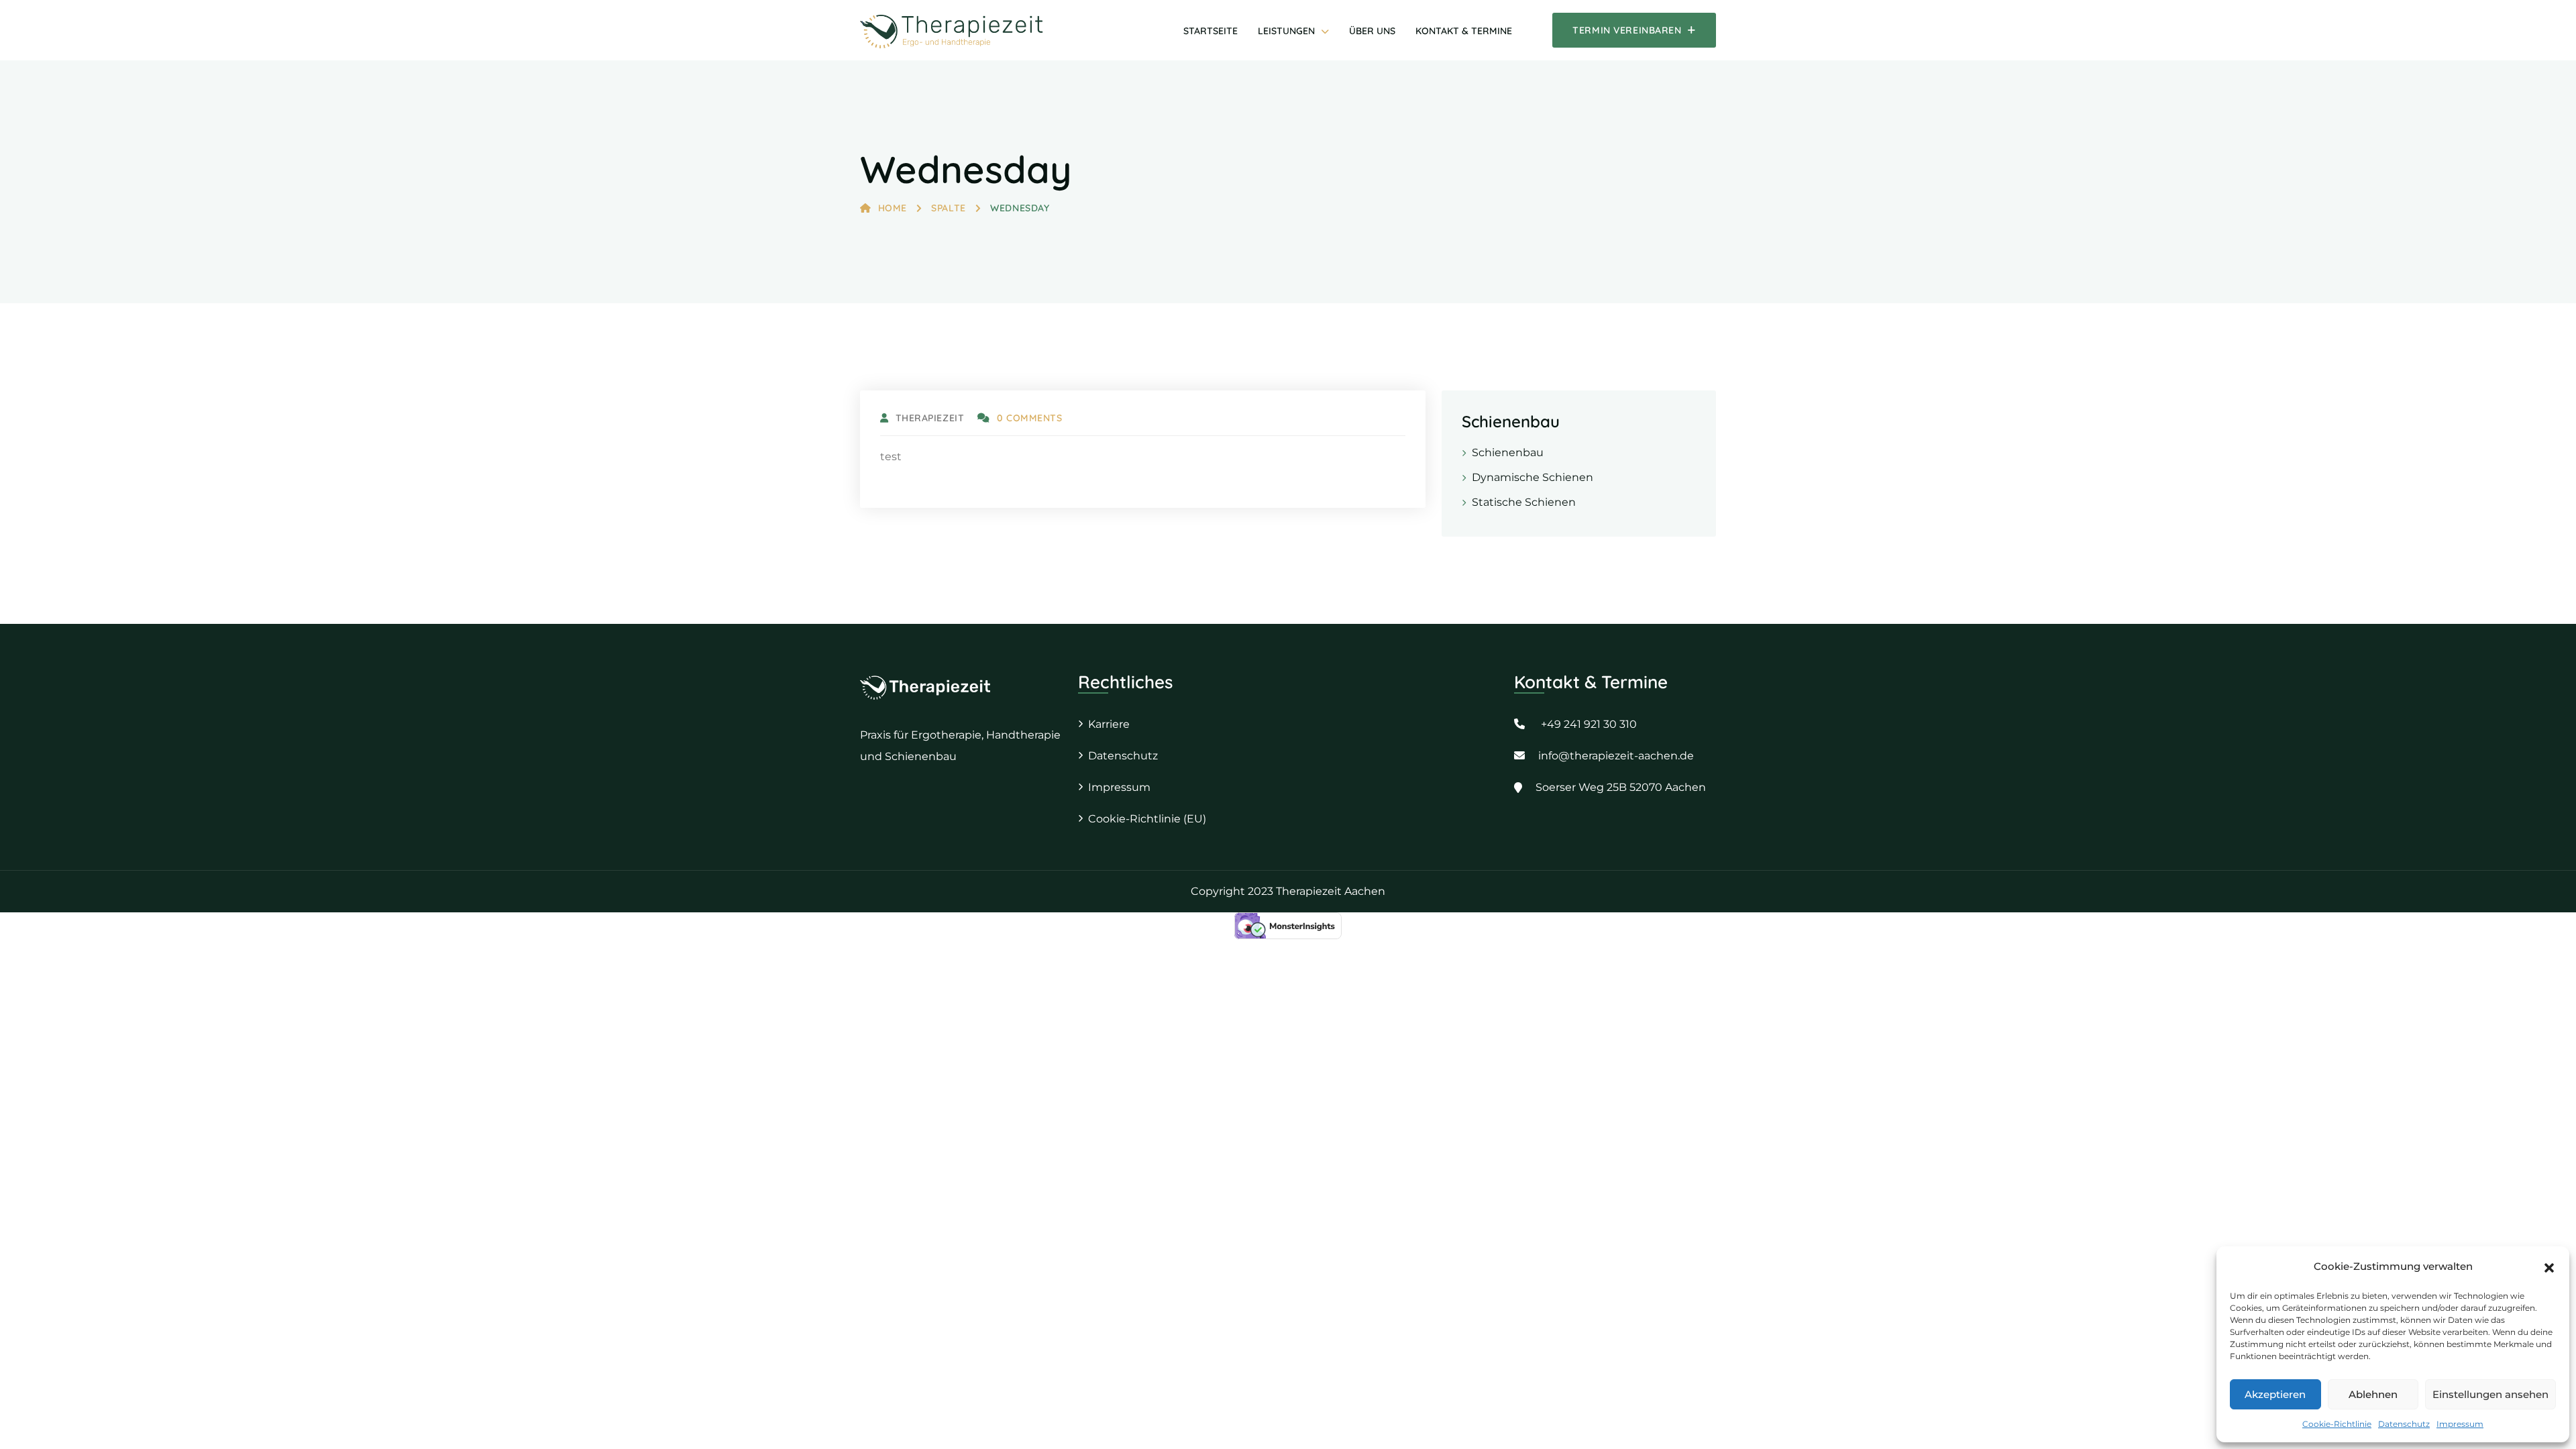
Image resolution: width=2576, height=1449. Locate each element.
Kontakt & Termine (1464, 31)
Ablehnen (2373, 1394)
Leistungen (1286, 31)
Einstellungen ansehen (2490, 1394)
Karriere (1109, 724)
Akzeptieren (2275, 1394)
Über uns (1372, 31)
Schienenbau (1508, 452)
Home (893, 208)
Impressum (2460, 1424)
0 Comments (1029, 418)
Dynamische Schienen (1533, 477)
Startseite (1211, 31)
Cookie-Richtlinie (2337, 1424)
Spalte (948, 208)
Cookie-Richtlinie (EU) (1147, 819)
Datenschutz (2404, 1424)
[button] (2549, 1267)
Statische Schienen (1524, 502)
